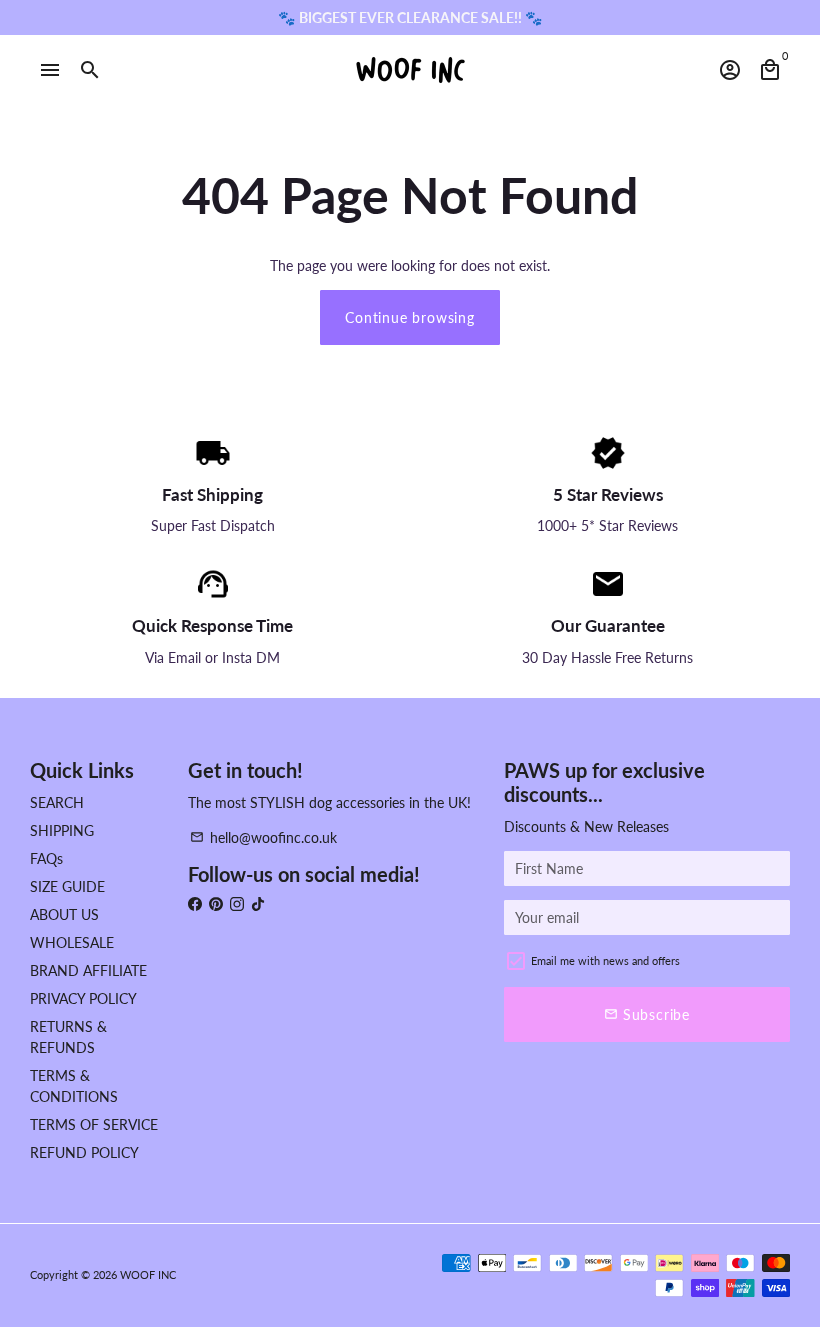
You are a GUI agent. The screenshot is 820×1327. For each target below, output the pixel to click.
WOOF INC (148, 1274)
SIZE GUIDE (67, 886)
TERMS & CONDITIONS (74, 1086)
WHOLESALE (72, 942)
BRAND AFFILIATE (88, 970)
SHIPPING (62, 830)
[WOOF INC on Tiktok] (258, 903)
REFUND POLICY (84, 1152)
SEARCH (57, 802)
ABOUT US (64, 914)
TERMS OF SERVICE (94, 1124)
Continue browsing (410, 317)
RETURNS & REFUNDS (68, 1037)
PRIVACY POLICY (83, 998)
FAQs (46, 858)
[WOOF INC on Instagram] (237, 903)
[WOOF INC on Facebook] (195, 903)
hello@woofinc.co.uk (263, 837)
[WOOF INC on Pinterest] (216, 903)
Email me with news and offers (605, 960)
